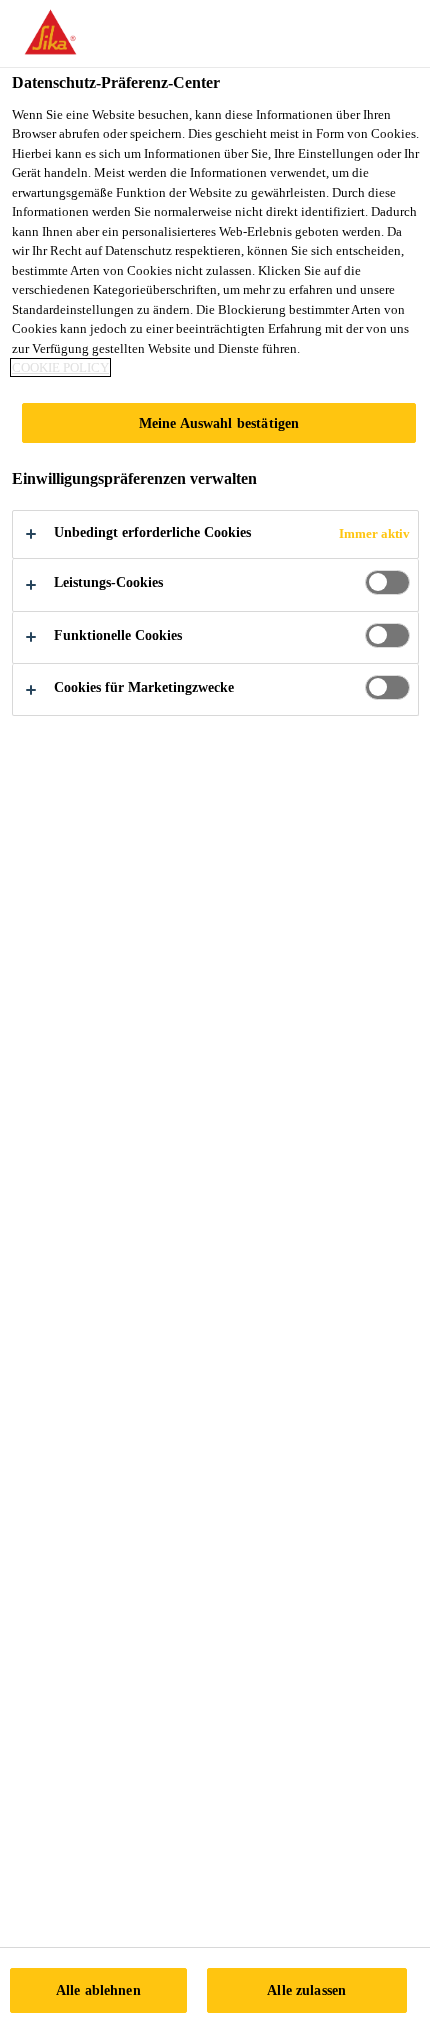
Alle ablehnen (98, 1990)
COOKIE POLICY (60, 367)
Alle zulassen (306, 1990)
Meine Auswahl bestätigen (219, 423)
